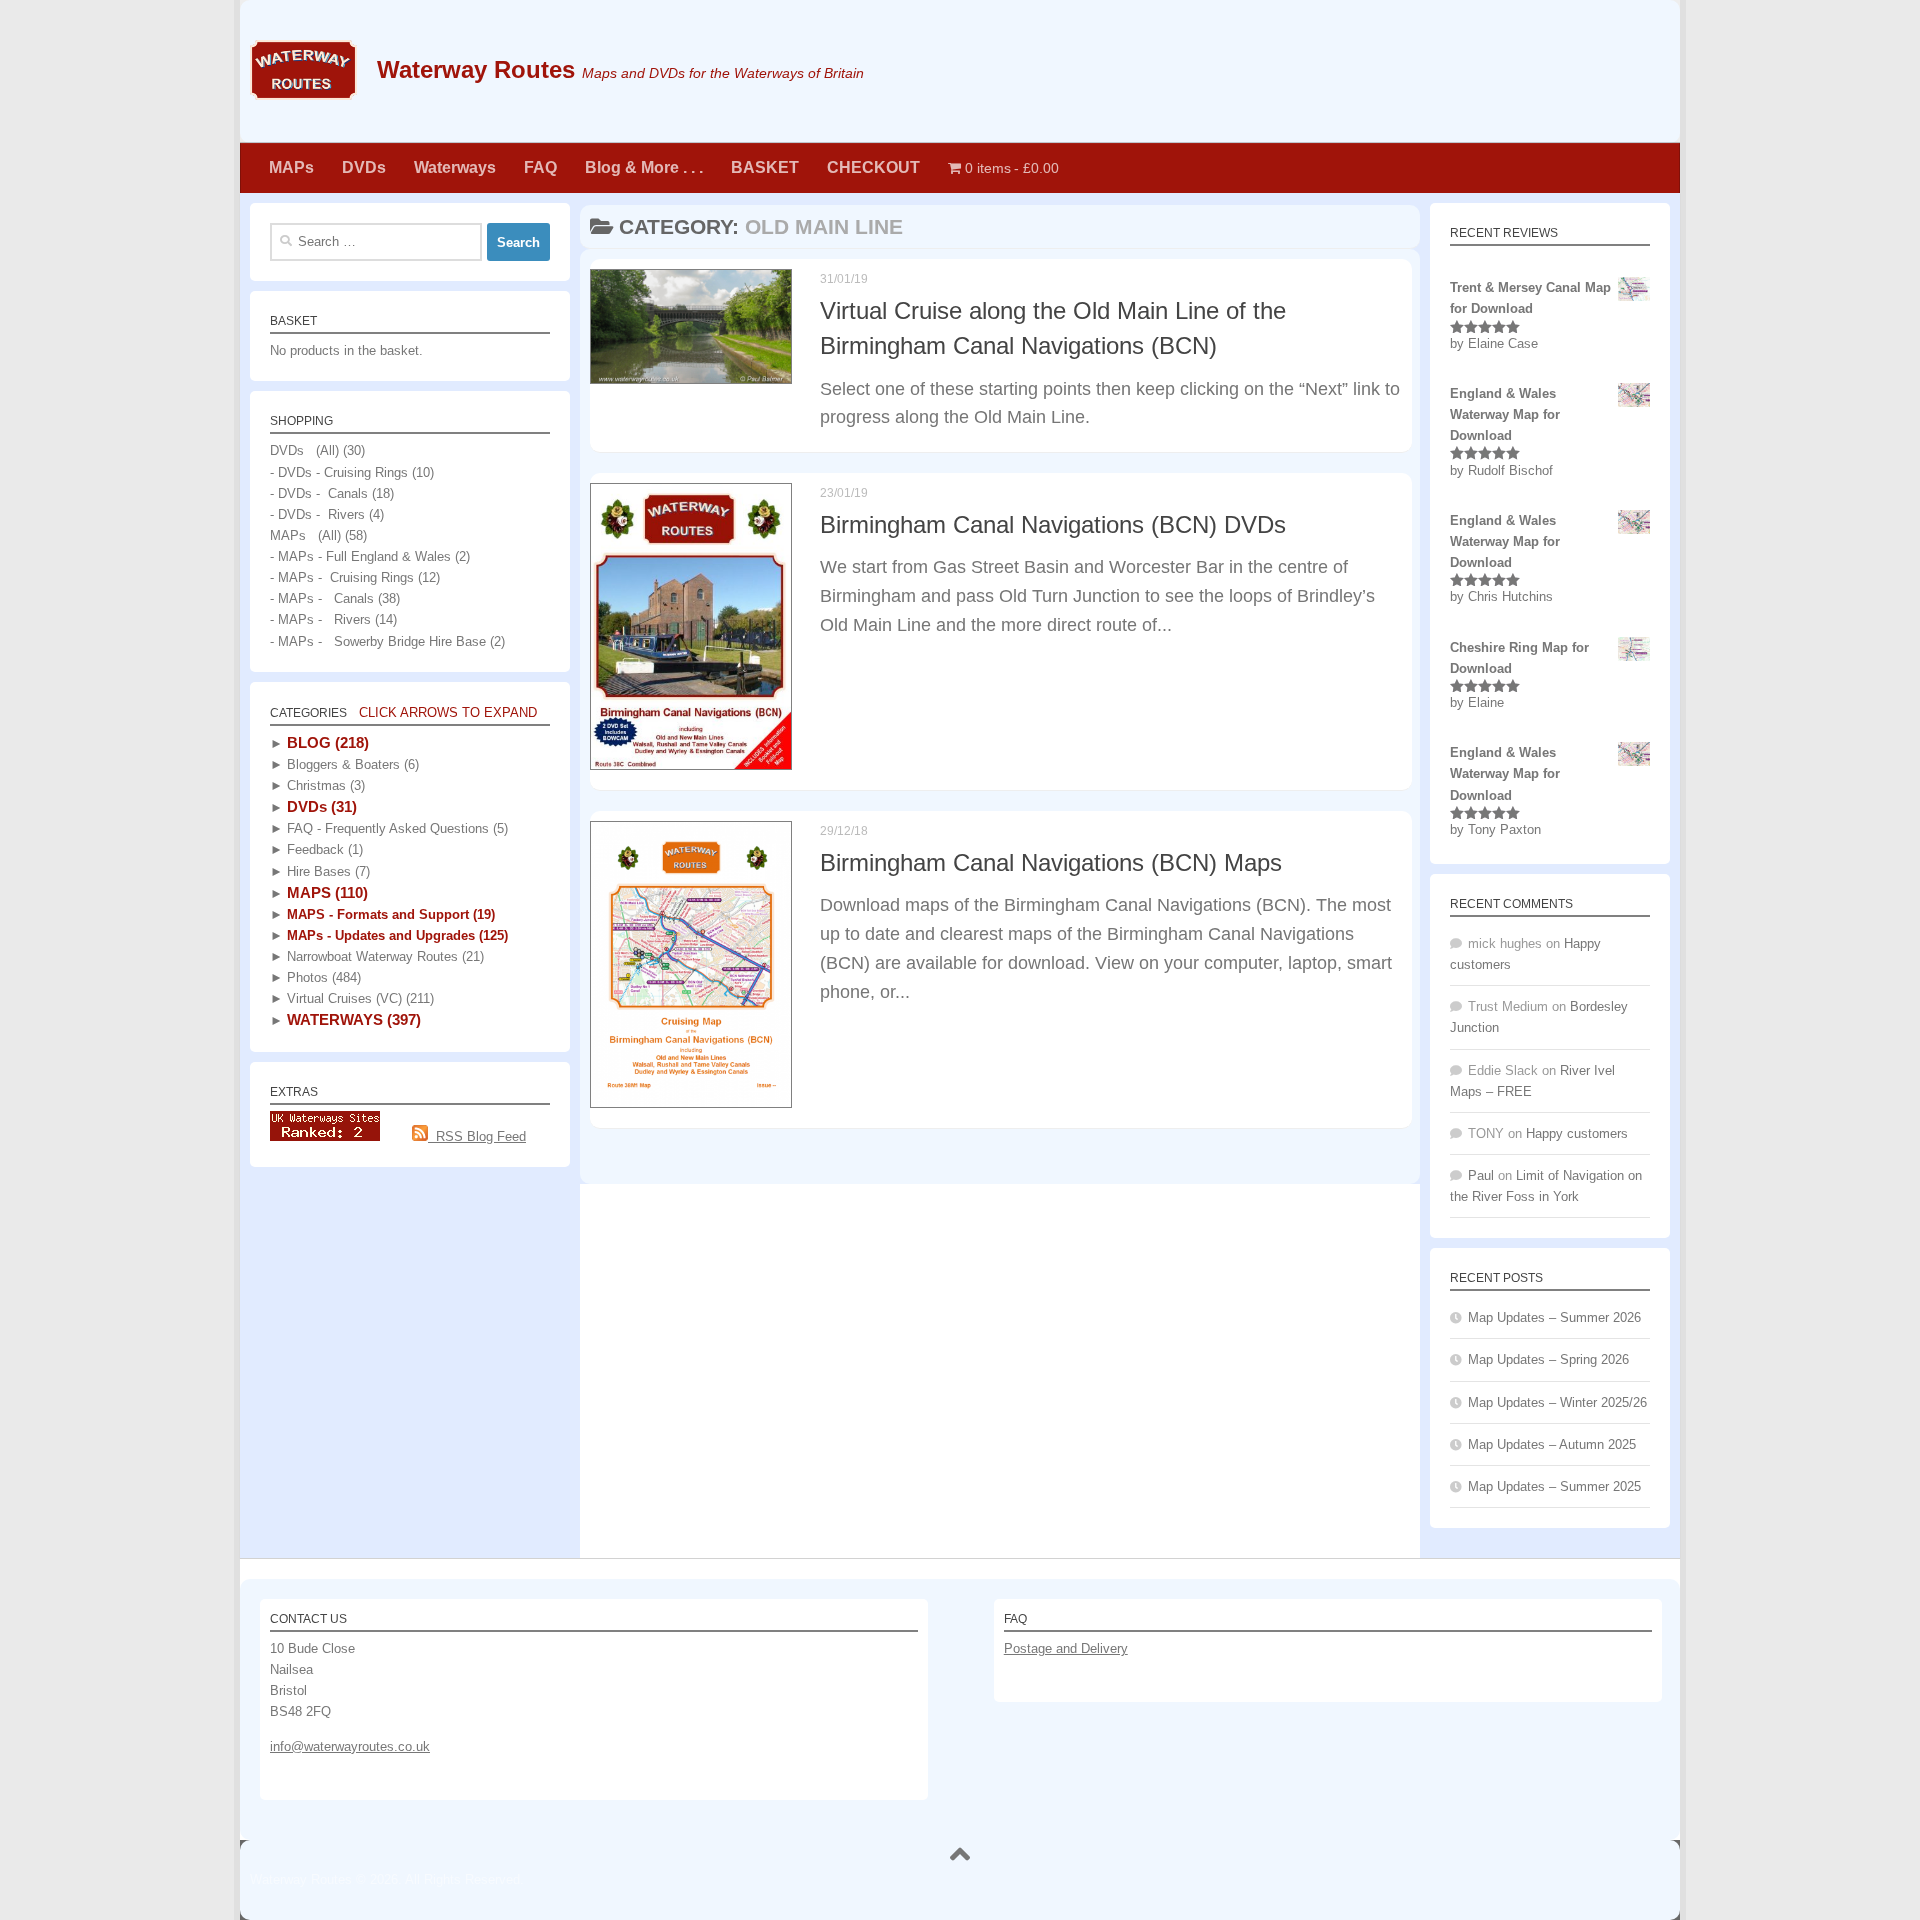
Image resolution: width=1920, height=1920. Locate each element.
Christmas (324, 785)
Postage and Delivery (1066, 1648)
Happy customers (1577, 1133)
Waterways (455, 167)
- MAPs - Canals (322, 598)
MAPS (325, 892)
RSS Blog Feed (477, 1136)
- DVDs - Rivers (317, 514)
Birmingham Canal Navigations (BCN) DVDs (1053, 525)
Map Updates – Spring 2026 (1548, 1359)
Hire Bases (326, 871)
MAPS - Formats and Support (389, 914)
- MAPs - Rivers (320, 619)
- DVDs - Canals (319, 493)
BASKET (765, 167)
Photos (322, 977)
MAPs (291, 167)
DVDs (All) (304, 450)
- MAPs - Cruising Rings (342, 577)
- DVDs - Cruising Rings (339, 472)
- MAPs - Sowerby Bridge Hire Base (378, 641)
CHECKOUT (873, 167)
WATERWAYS (352, 1019)
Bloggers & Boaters (351, 764)
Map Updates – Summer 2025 (1554, 1486)
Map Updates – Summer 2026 (1554, 1317)
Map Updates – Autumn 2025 (1552, 1444)
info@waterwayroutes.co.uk (350, 1746)
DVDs (364, 167)
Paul (1481, 1175)
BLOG (326, 742)
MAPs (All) (305, 535)
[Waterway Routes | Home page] (303, 70)
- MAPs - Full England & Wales (360, 556)
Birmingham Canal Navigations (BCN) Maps (1051, 863)
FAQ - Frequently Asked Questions (395, 828)
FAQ (540, 167)
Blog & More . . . (644, 167)
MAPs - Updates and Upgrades (395, 935)
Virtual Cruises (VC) (358, 998)
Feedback (323, 849)
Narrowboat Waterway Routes (383, 956)
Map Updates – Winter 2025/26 (1557, 1402)
